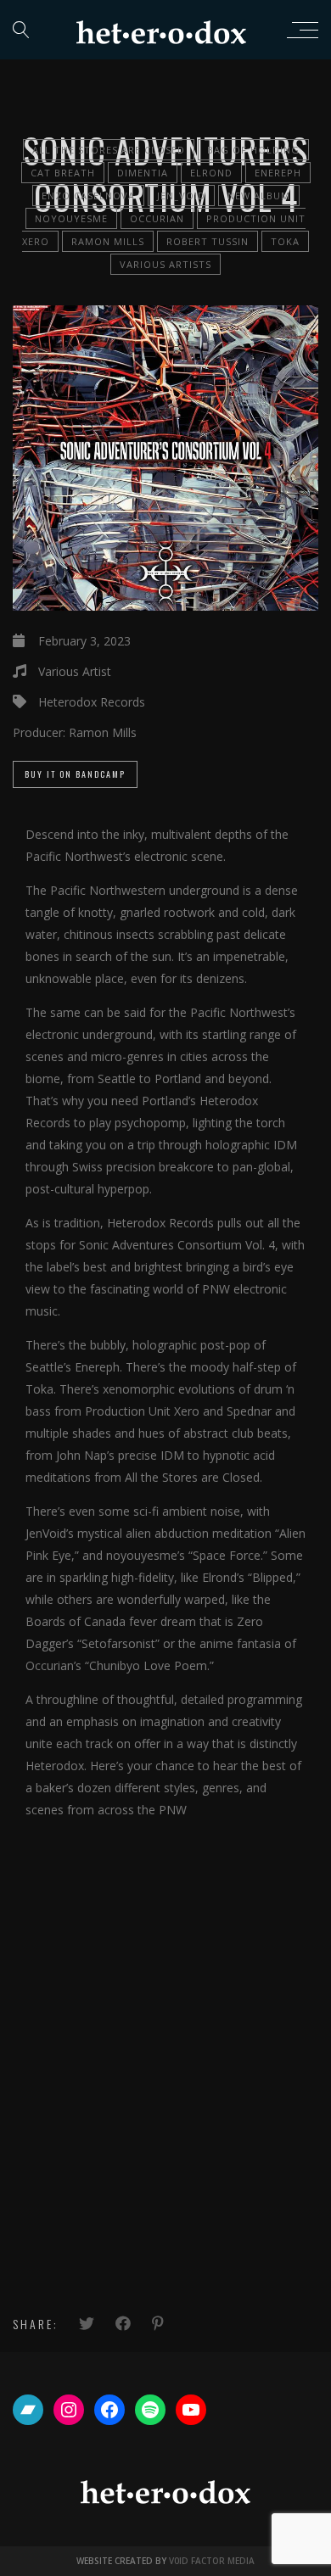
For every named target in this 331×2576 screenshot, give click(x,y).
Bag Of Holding (253, 150)
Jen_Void (181, 196)
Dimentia (143, 173)
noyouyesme (71, 218)
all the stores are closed (109, 150)
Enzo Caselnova (88, 196)
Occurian (157, 218)
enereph (278, 173)
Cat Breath (63, 173)
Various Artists (165, 264)
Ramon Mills (108, 241)
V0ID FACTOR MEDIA (212, 2561)
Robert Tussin (208, 241)
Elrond (211, 173)
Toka (285, 241)
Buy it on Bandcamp (75, 774)
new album (259, 196)
